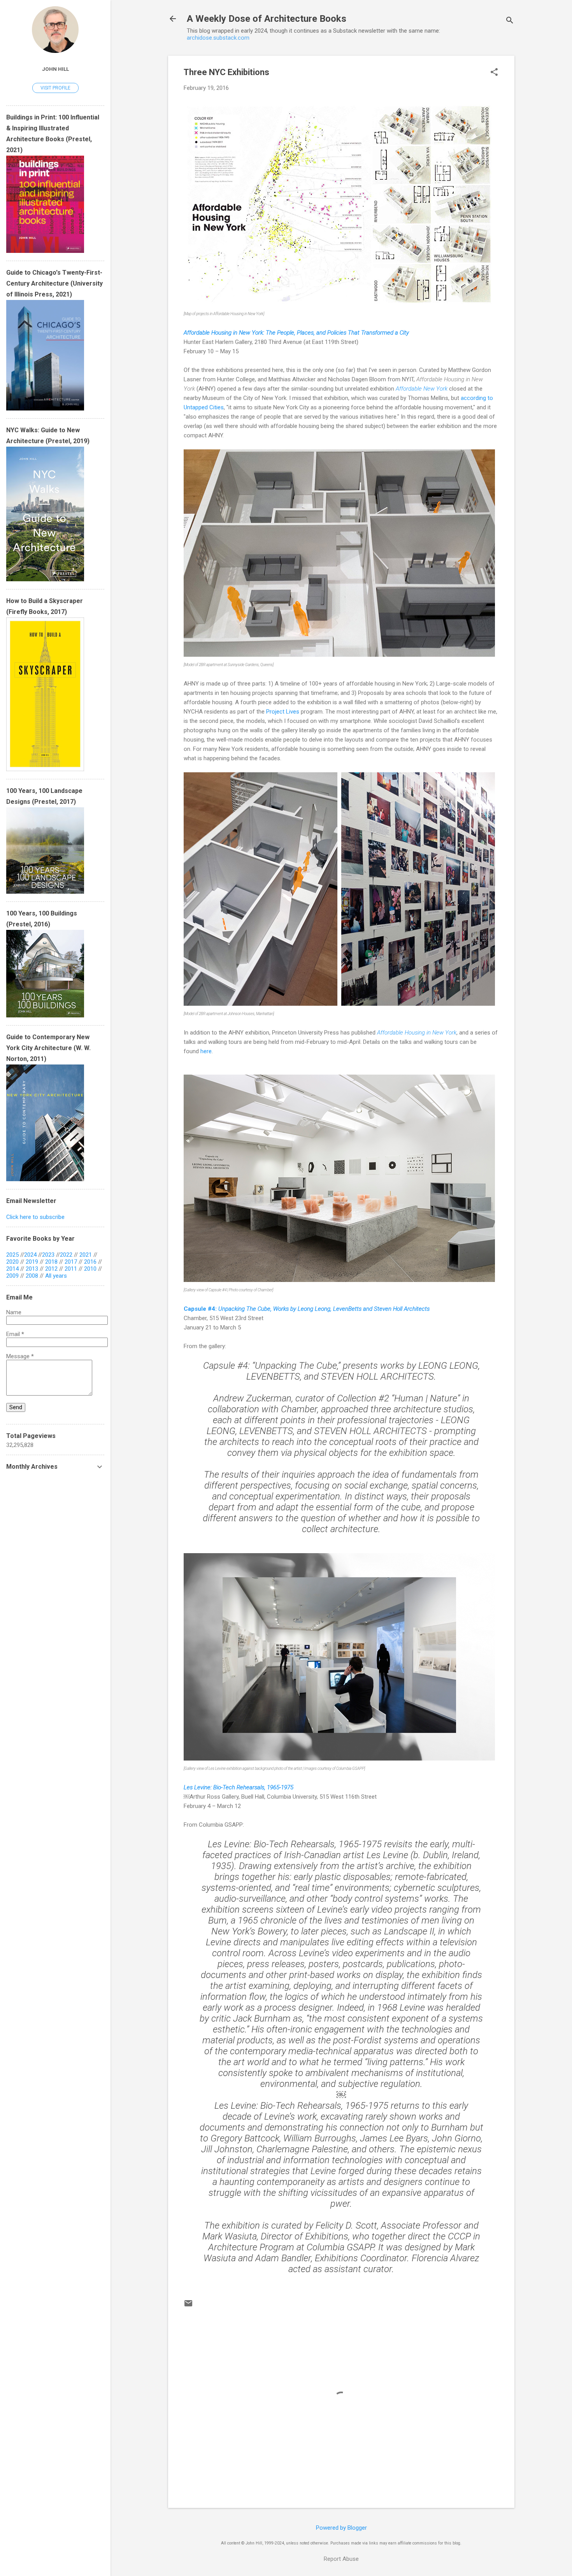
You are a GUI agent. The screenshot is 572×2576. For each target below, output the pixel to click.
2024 (30, 1255)
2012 (51, 1269)
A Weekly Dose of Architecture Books (267, 19)
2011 (71, 1269)
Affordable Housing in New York (417, 1033)
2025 (12, 1255)
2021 (86, 1255)
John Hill (55, 69)
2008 (32, 1276)
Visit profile (55, 88)
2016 (90, 1262)
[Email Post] (188, 2306)
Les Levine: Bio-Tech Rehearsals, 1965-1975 (239, 1787)
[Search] (510, 21)
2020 (12, 1262)
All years (56, 1276)
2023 (48, 1255)
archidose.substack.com (218, 38)
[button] (494, 73)
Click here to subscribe (35, 1217)
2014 (12, 1269)
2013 (32, 1269)
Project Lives (283, 712)
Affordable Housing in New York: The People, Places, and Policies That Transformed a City (296, 333)
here (206, 1051)
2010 (90, 1269)
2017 (71, 1262)
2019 (32, 1262)
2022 (66, 1255)
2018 (51, 1262)
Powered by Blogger (341, 2528)
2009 (12, 1276)
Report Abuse (341, 2559)
